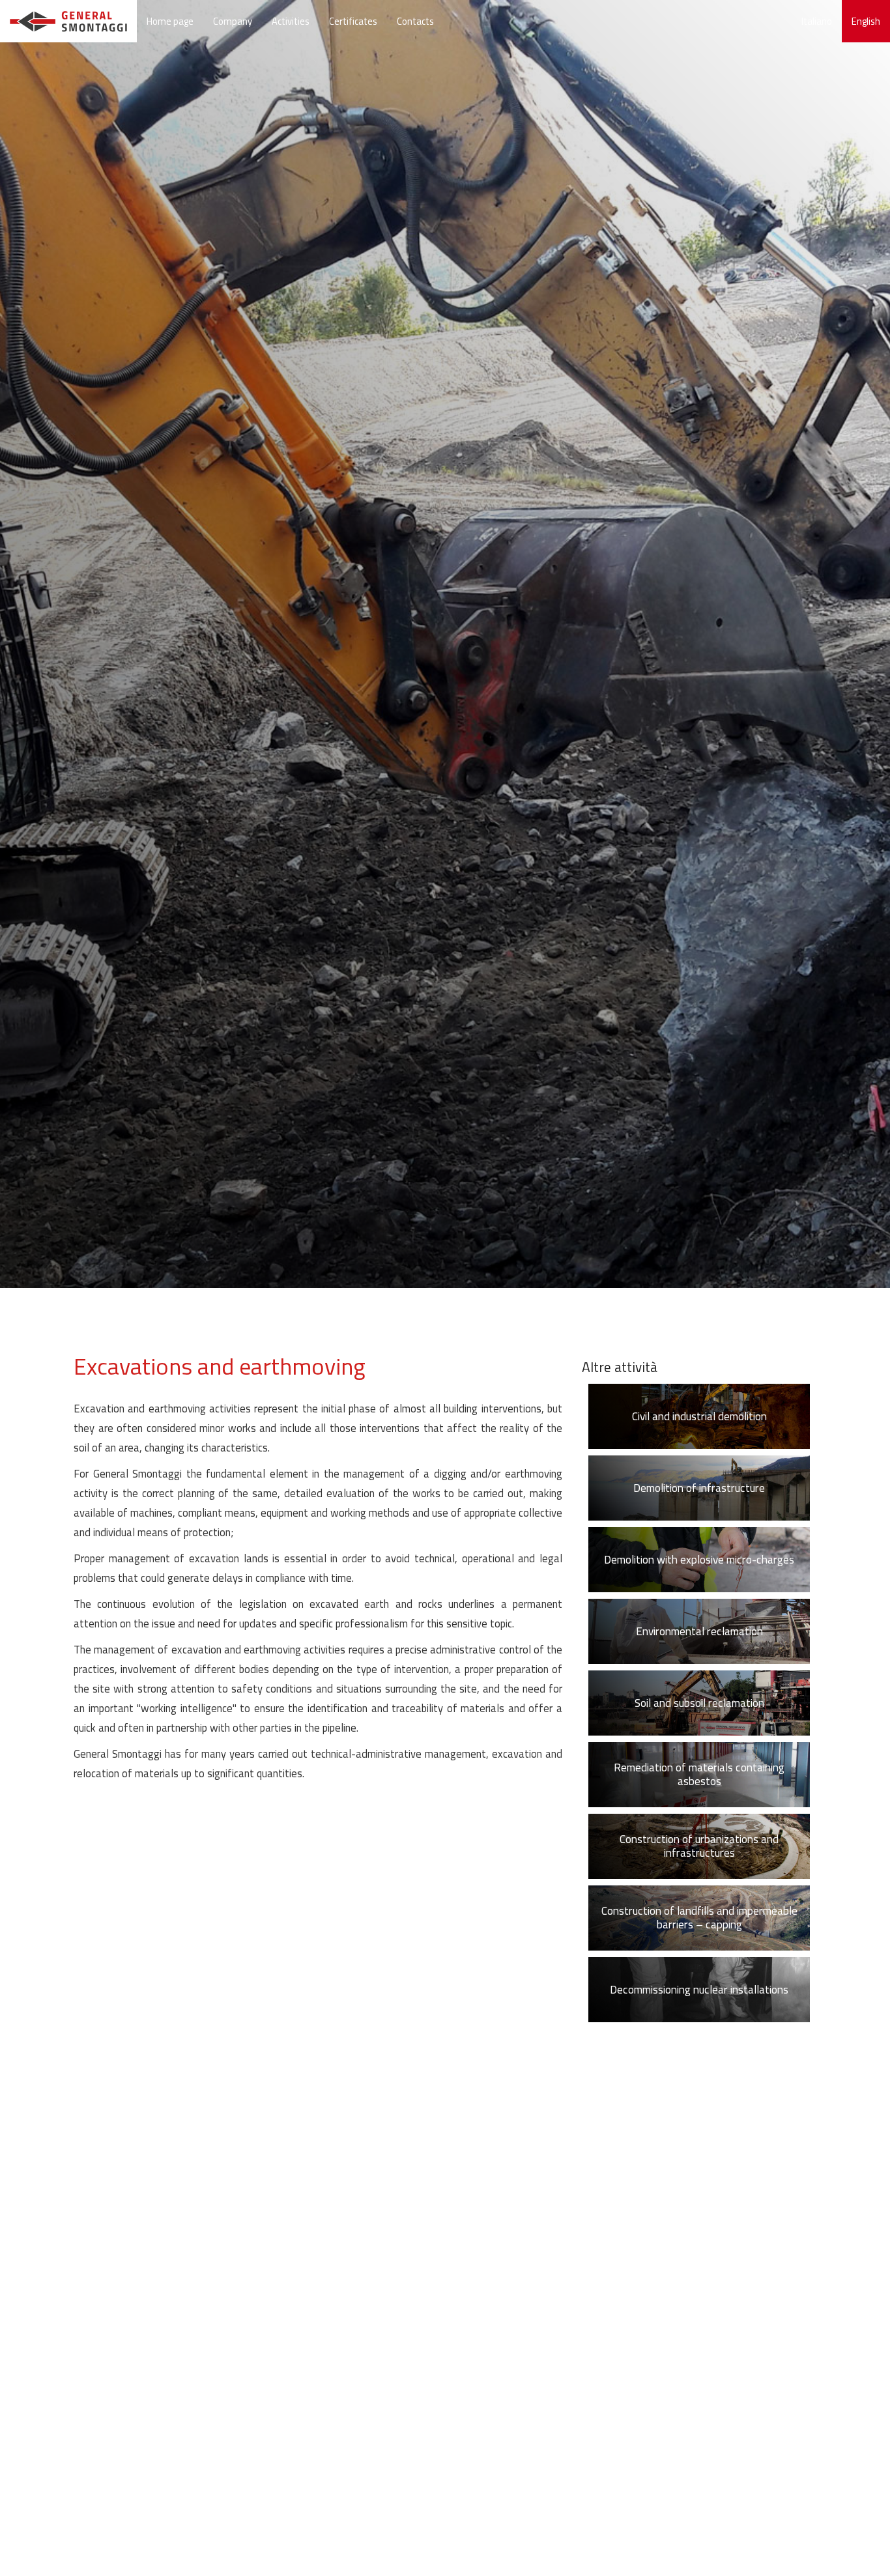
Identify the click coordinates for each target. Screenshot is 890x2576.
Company (233, 21)
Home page (170, 21)
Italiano (817, 21)
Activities (291, 21)
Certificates (353, 21)
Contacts (415, 21)
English (866, 21)
